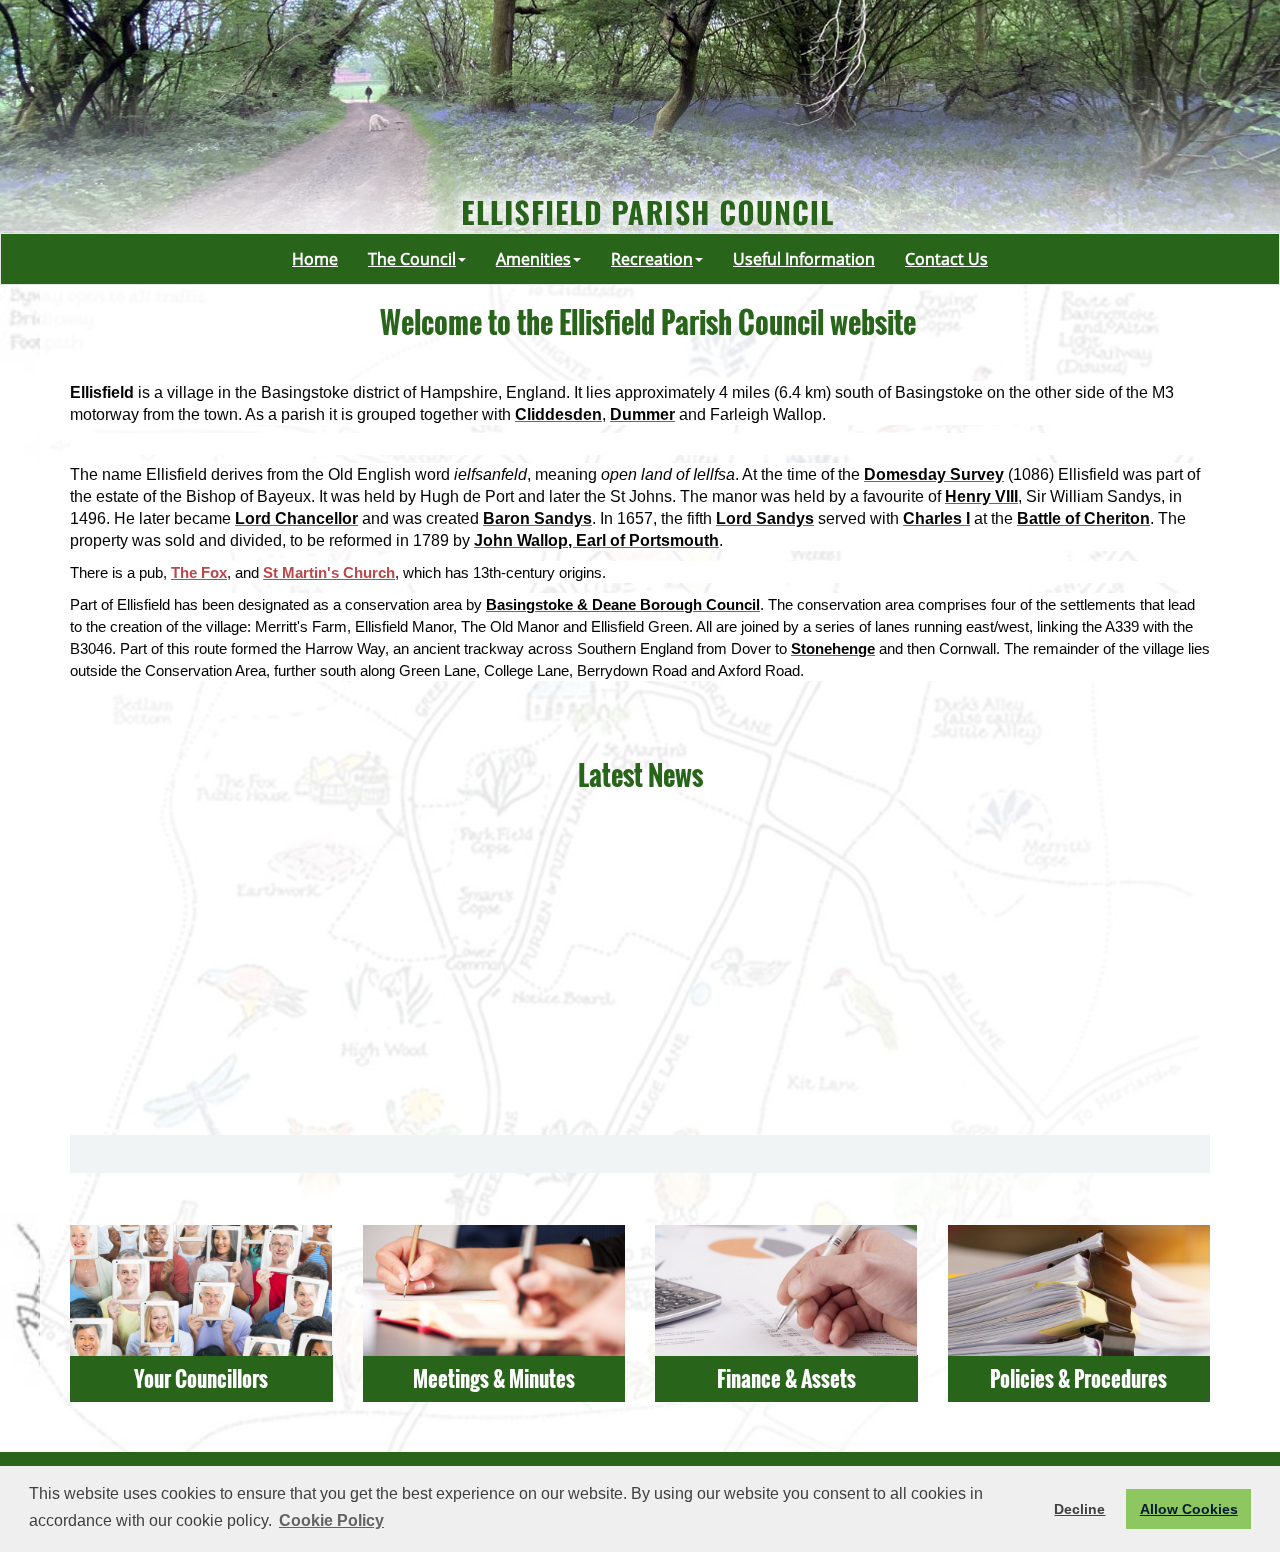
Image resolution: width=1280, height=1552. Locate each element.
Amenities (533, 259)
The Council (412, 259)
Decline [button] (1079, 1509)
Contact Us (946, 259)
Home (315, 259)
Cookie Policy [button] (331, 1520)
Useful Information (804, 259)
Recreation (652, 259)
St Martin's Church (329, 573)
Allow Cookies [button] (1189, 1509)
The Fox (199, 573)
